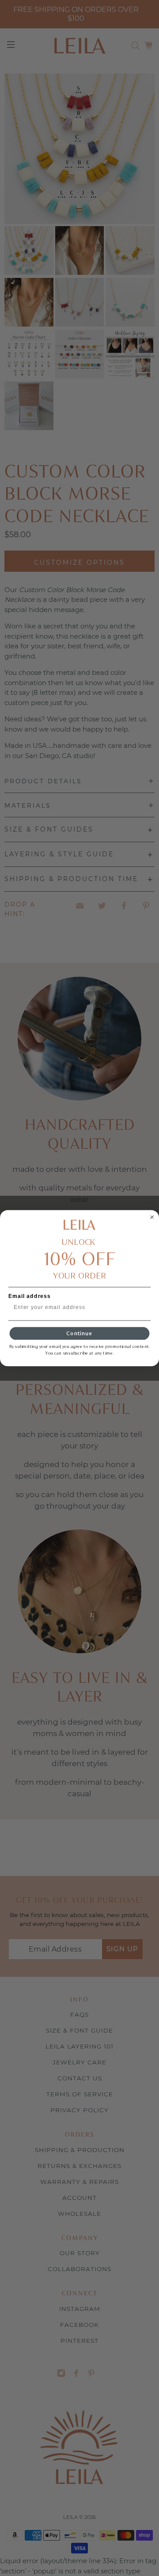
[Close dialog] (152, 1217)
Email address (30, 1296)
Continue (79, 1333)
